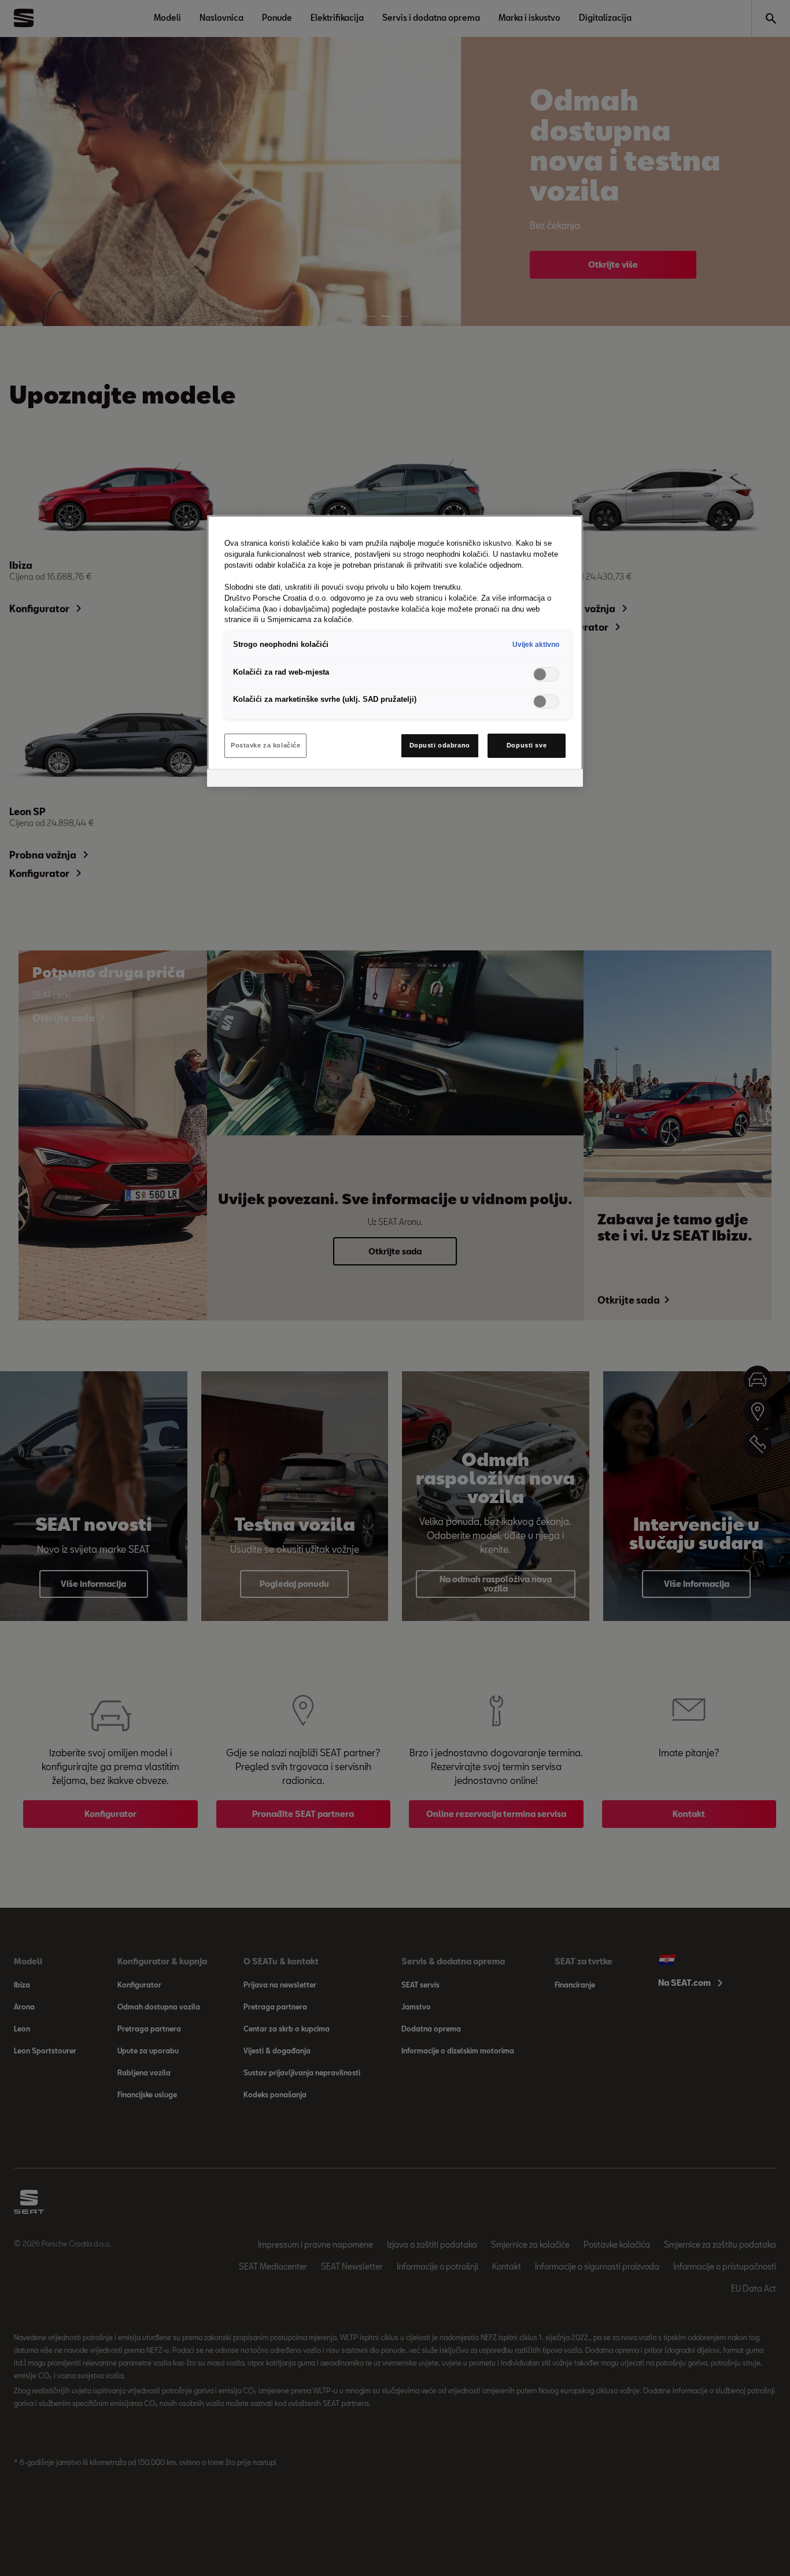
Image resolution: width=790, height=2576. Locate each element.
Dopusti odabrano (440, 745)
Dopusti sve (527, 745)
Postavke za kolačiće (265, 745)
